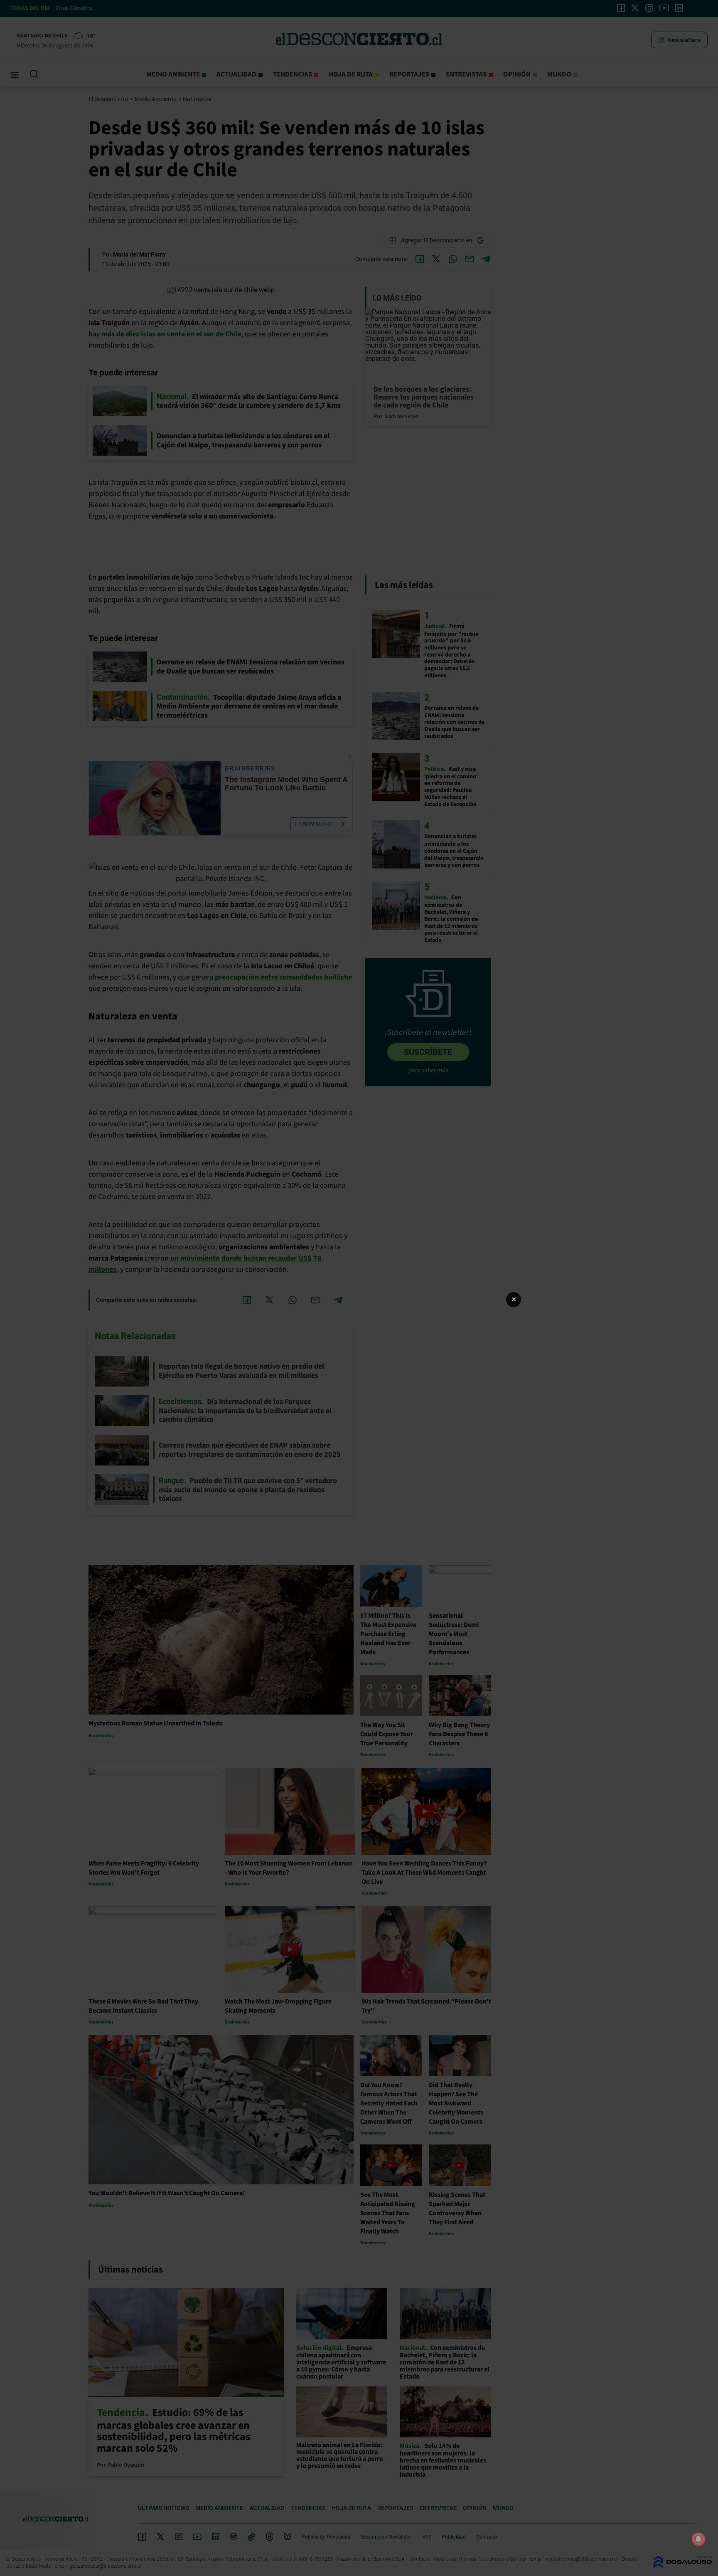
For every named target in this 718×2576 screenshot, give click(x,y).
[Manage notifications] (698, 2539)
